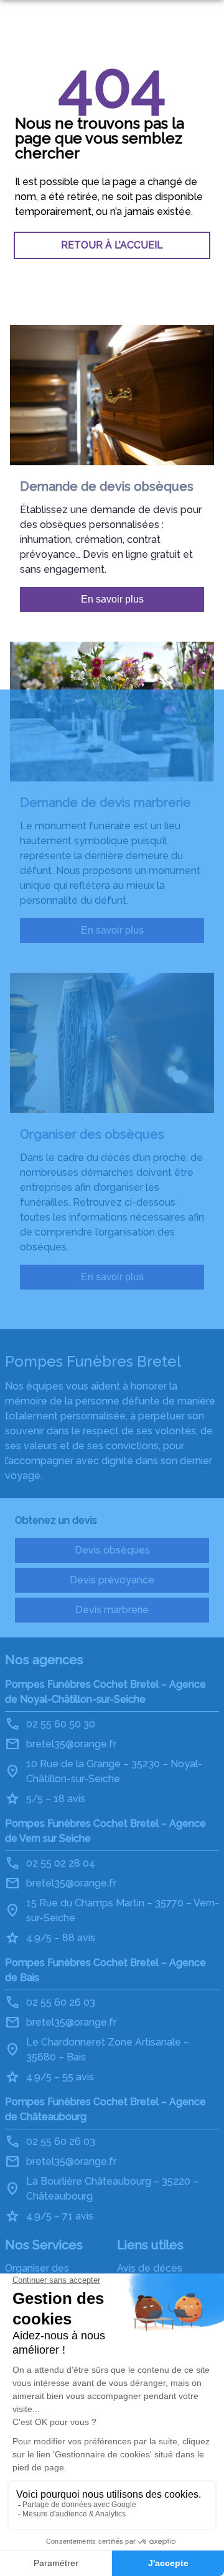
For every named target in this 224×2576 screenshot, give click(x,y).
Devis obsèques (112, 1550)
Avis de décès (150, 2268)
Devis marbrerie (112, 1610)
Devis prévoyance (112, 1580)
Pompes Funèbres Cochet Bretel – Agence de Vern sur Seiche (105, 1831)
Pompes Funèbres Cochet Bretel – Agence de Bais (105, 1970)
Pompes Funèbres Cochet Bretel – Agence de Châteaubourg (105, 2109)
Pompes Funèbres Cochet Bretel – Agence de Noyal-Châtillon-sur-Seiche (105, 1692)
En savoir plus (112, 599)
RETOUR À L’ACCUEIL (112, 245)
